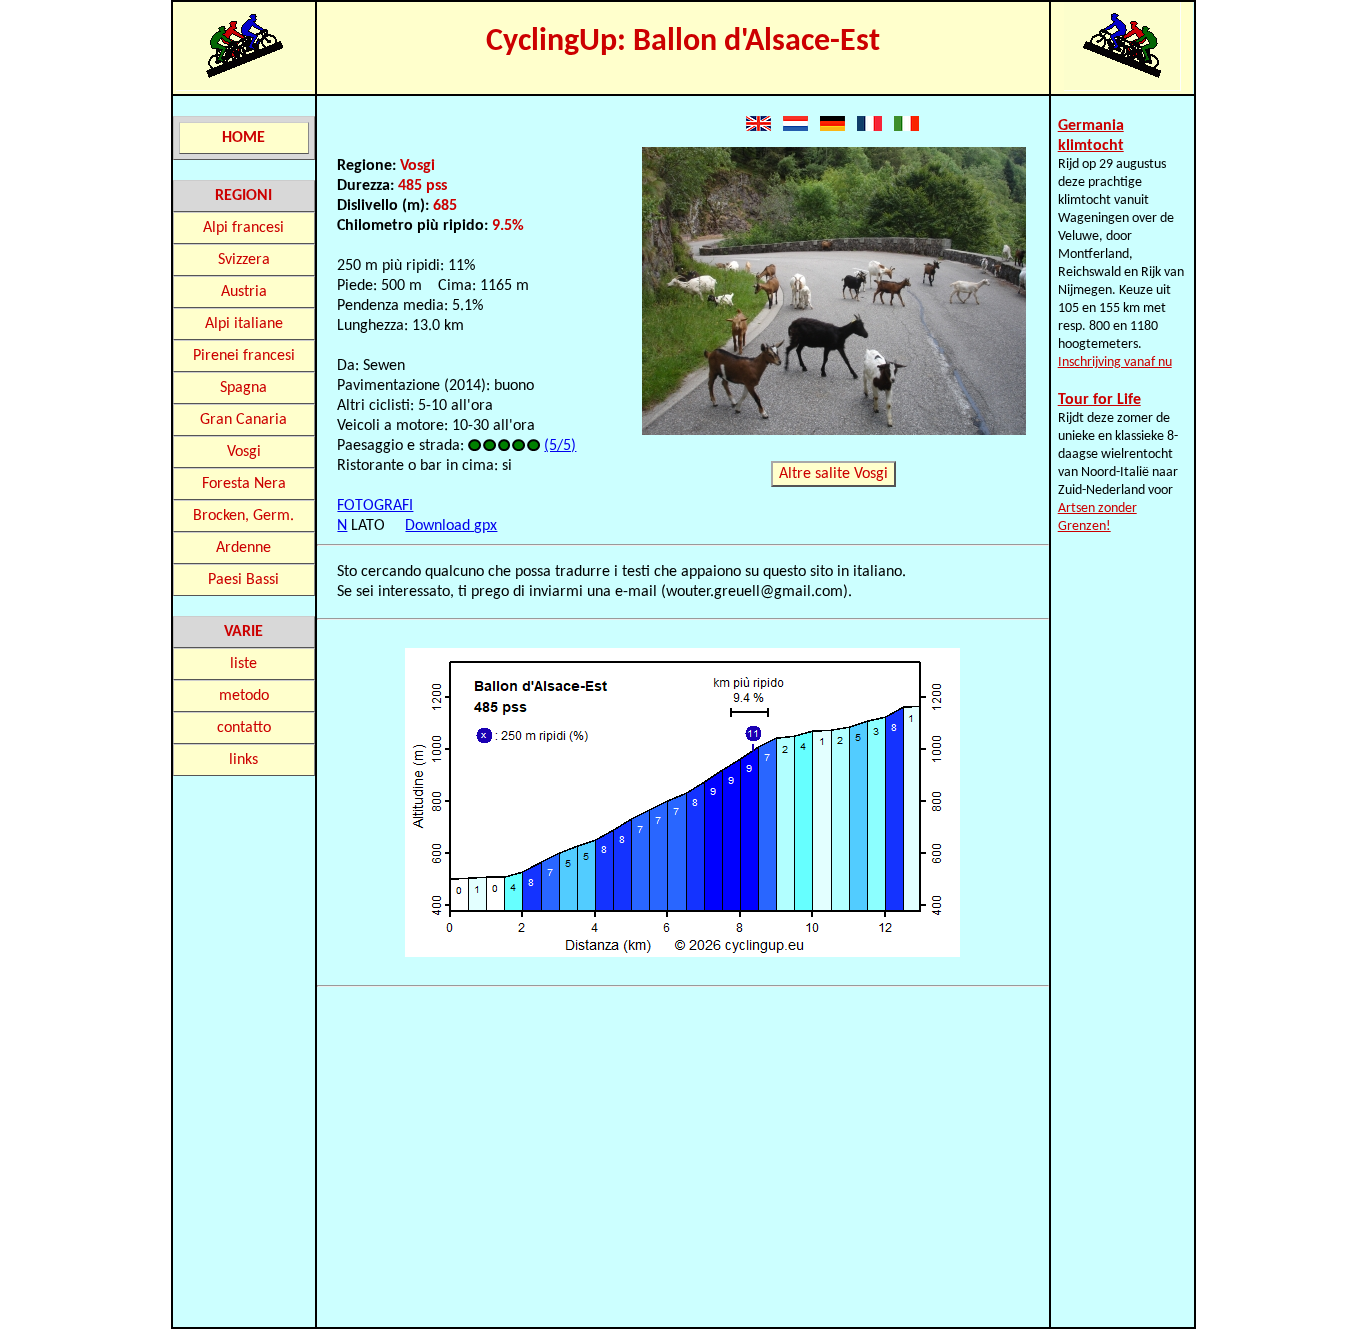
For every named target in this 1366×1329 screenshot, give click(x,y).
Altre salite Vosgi (833, 474)
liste (243, 664)
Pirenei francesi (244, 356)
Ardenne (243, 548)
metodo (244, 696)
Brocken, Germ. (243, 516)
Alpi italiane (244, 324)
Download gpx (451, 526)
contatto (244, 728)
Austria (244, 292)
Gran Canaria (243, 420)
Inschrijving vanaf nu (1115, 362)
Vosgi (244, 452)
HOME (243, 138)
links (243, 760)
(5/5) (560, 446)
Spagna (243, 388)
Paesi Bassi (243, 580)
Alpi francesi (243, 228)
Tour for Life (1099, 400)
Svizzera (244, 260)
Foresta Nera (244, 484)
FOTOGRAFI (375, 506)
